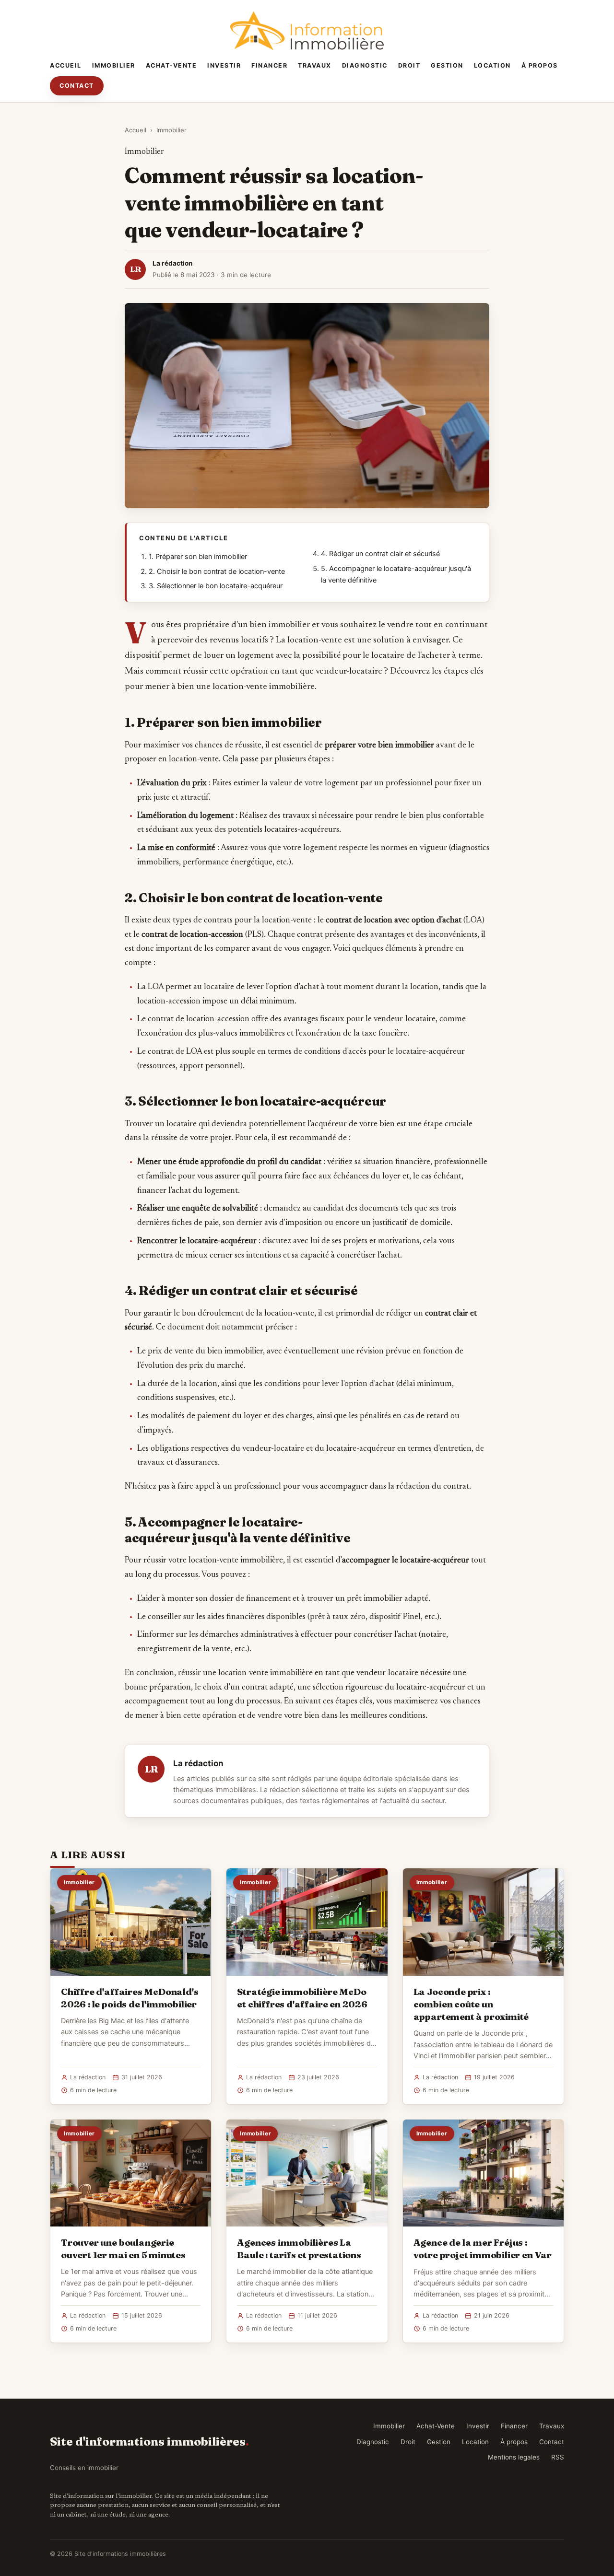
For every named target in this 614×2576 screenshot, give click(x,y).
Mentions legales (514, 2457)
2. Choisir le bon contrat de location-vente (217, 571)
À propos (540, 65)
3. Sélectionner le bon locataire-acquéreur (216, 586)
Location (492, 65)
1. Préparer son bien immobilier (198, 557)
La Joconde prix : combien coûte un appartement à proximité (471, 2004)
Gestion (447, 65)
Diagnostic (365, 65)
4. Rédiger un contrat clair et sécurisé (380, 554)
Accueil (66, 65)
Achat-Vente (171, 65)
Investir (224, 65)
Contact (77, 86)
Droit (409, 65)
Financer (269, 65)
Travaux (315, 65)
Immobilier (114, 65)
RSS (558, 2457)
